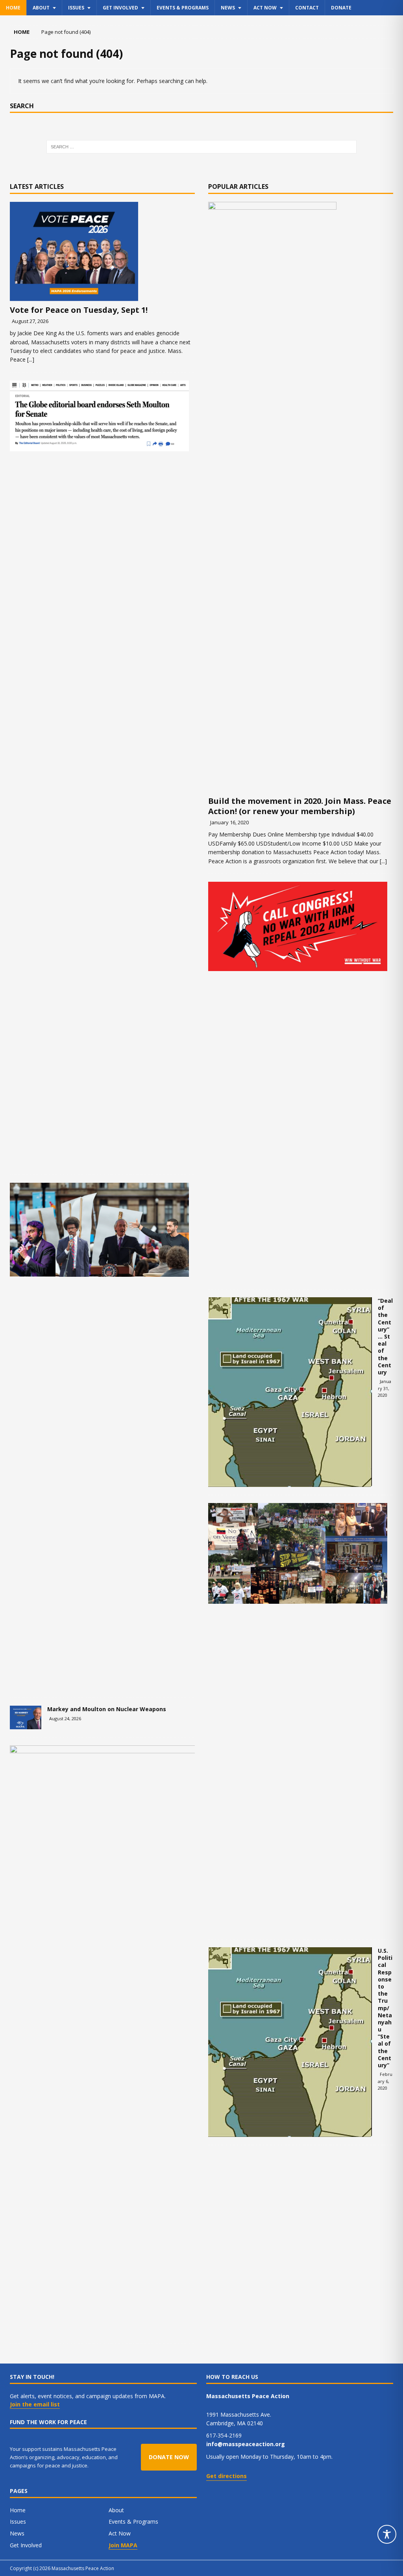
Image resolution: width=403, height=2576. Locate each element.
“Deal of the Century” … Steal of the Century (385, 1336)
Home (13, 8)
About (41, 8)
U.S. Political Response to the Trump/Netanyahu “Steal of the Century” (385, 2008)
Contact (307, 8)
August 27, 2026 (30, 321)
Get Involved (120, 8)
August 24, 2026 (65, 1718)
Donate (341, 8)
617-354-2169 (224, 2435)
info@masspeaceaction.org (246, 2444)
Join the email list (35, 2404)
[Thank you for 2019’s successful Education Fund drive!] (298, 1553)
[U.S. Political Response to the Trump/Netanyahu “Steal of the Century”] (290, 2042)
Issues (76, 8)
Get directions (226, 2476)
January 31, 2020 (385, 1388)
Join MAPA (123, 2545)
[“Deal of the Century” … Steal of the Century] (290, 1392)
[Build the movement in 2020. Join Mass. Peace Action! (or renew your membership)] (301, 497)
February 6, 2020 (385, 2081)
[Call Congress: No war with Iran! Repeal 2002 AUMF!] (298, 926)
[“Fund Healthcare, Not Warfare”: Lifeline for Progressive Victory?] (99, 1230)
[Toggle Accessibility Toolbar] (387, 2534)
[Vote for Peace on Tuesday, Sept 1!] (102, 251)
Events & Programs (183, 8)
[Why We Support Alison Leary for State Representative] (173, 2040)
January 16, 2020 (229, 822)
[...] (31, 359)
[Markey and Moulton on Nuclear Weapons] (26, 1717)
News (228, 8)
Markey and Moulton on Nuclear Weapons (107, 1709)
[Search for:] (202, 147)
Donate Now (169, 2457)
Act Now (265, 8)
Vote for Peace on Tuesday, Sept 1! (79, 310)
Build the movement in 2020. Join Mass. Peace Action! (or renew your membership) (300, 806)
